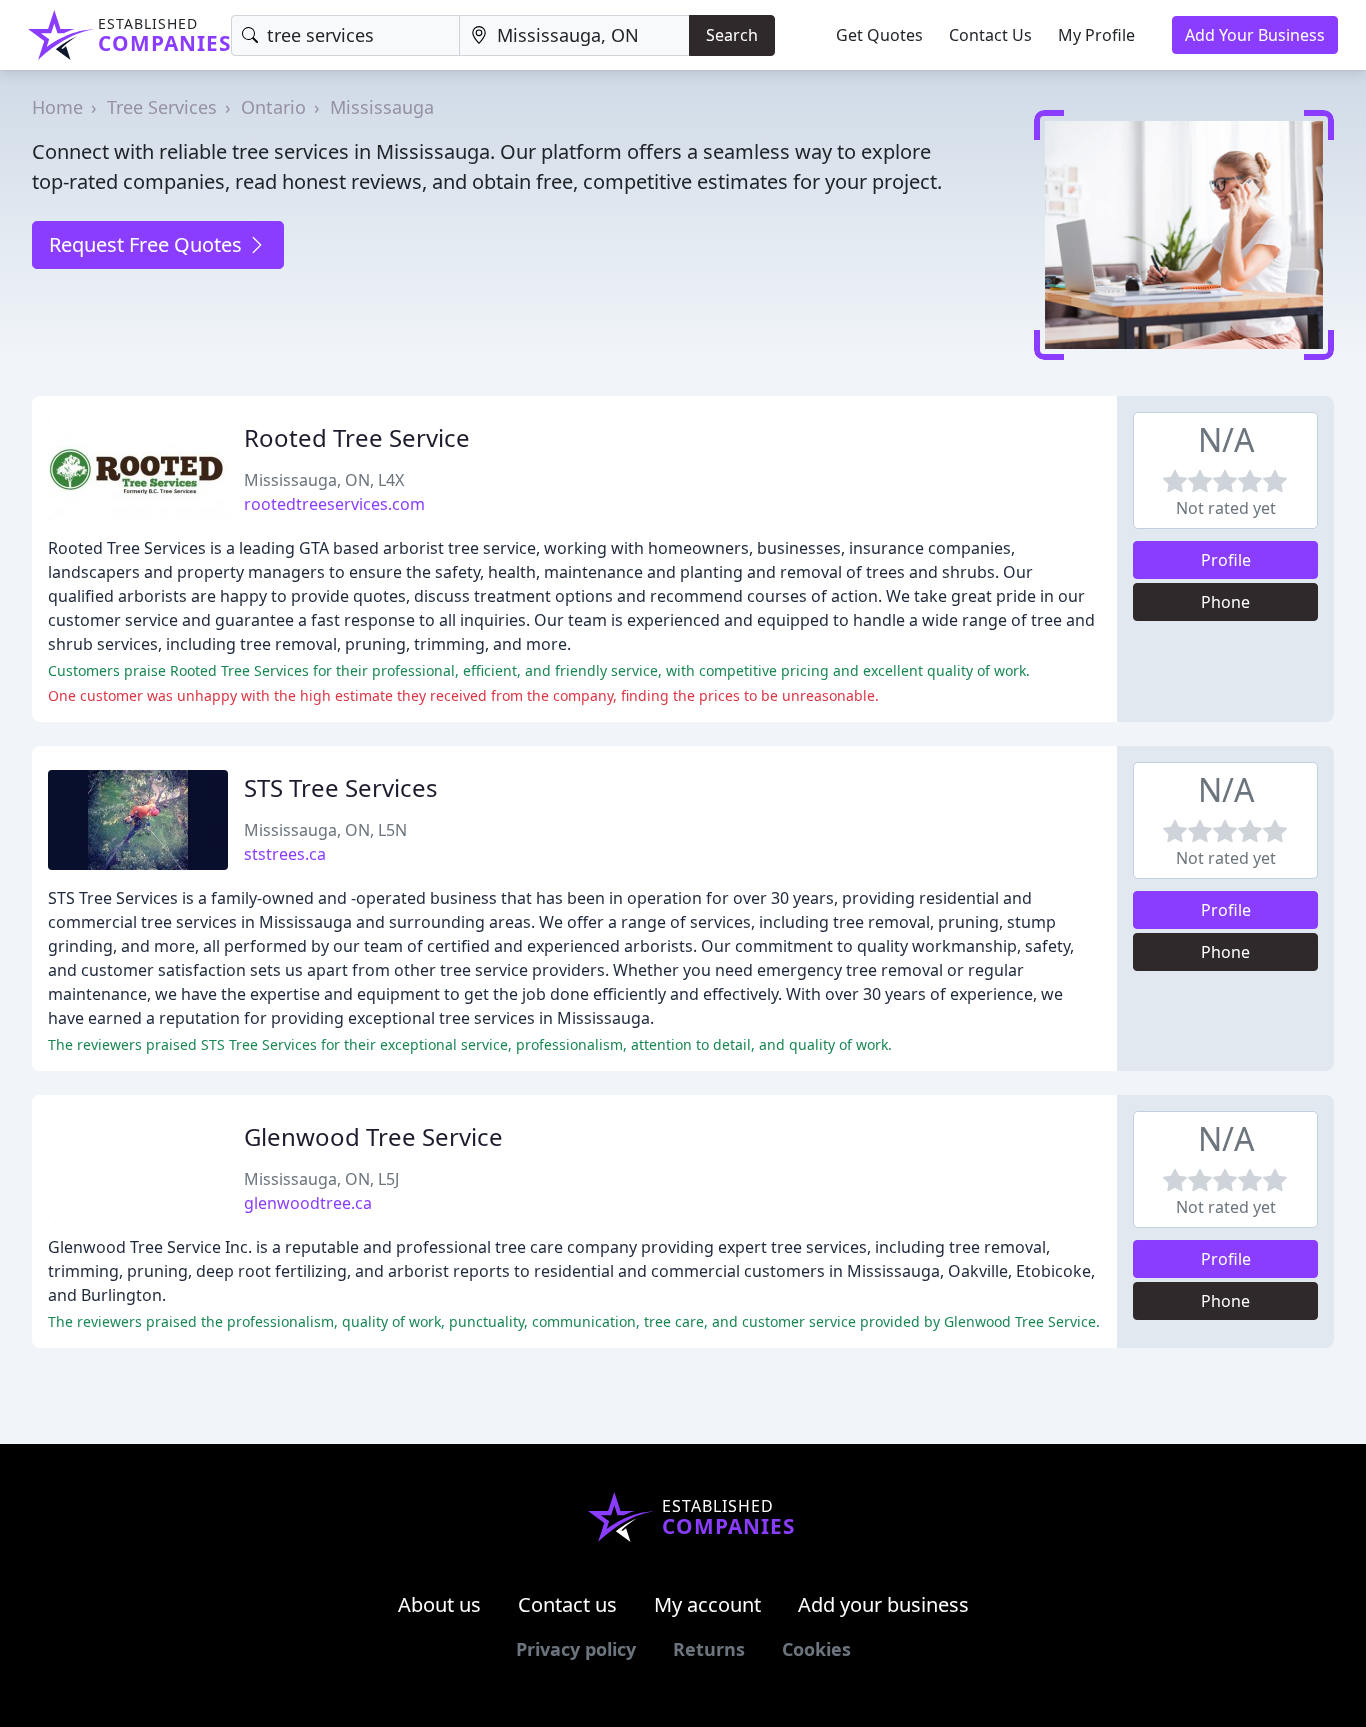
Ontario (273, 107)
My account (707, 1604)
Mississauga (382, 107)
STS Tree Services (341, 787)
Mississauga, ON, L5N (325, 830)
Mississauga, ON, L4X (324, 480)
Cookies (816, 1649)
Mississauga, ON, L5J (321, 1179)
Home (57, 107)
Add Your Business (1255, 35)
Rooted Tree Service (357, 437)
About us (439, 1604)
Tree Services (162, 107)
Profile (1226, 560)
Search (732, 35)
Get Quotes (879, 35)
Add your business (883, 1604)
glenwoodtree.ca (308, 1203)
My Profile (1096, 35)
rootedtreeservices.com (334, 504)
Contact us (567, 1604)
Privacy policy (576, 1649)
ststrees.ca (285, 854)
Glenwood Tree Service (373, 1136)
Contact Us (990, 35)
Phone (1225, 602)
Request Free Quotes (148, 244)
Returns (709, 1649)
